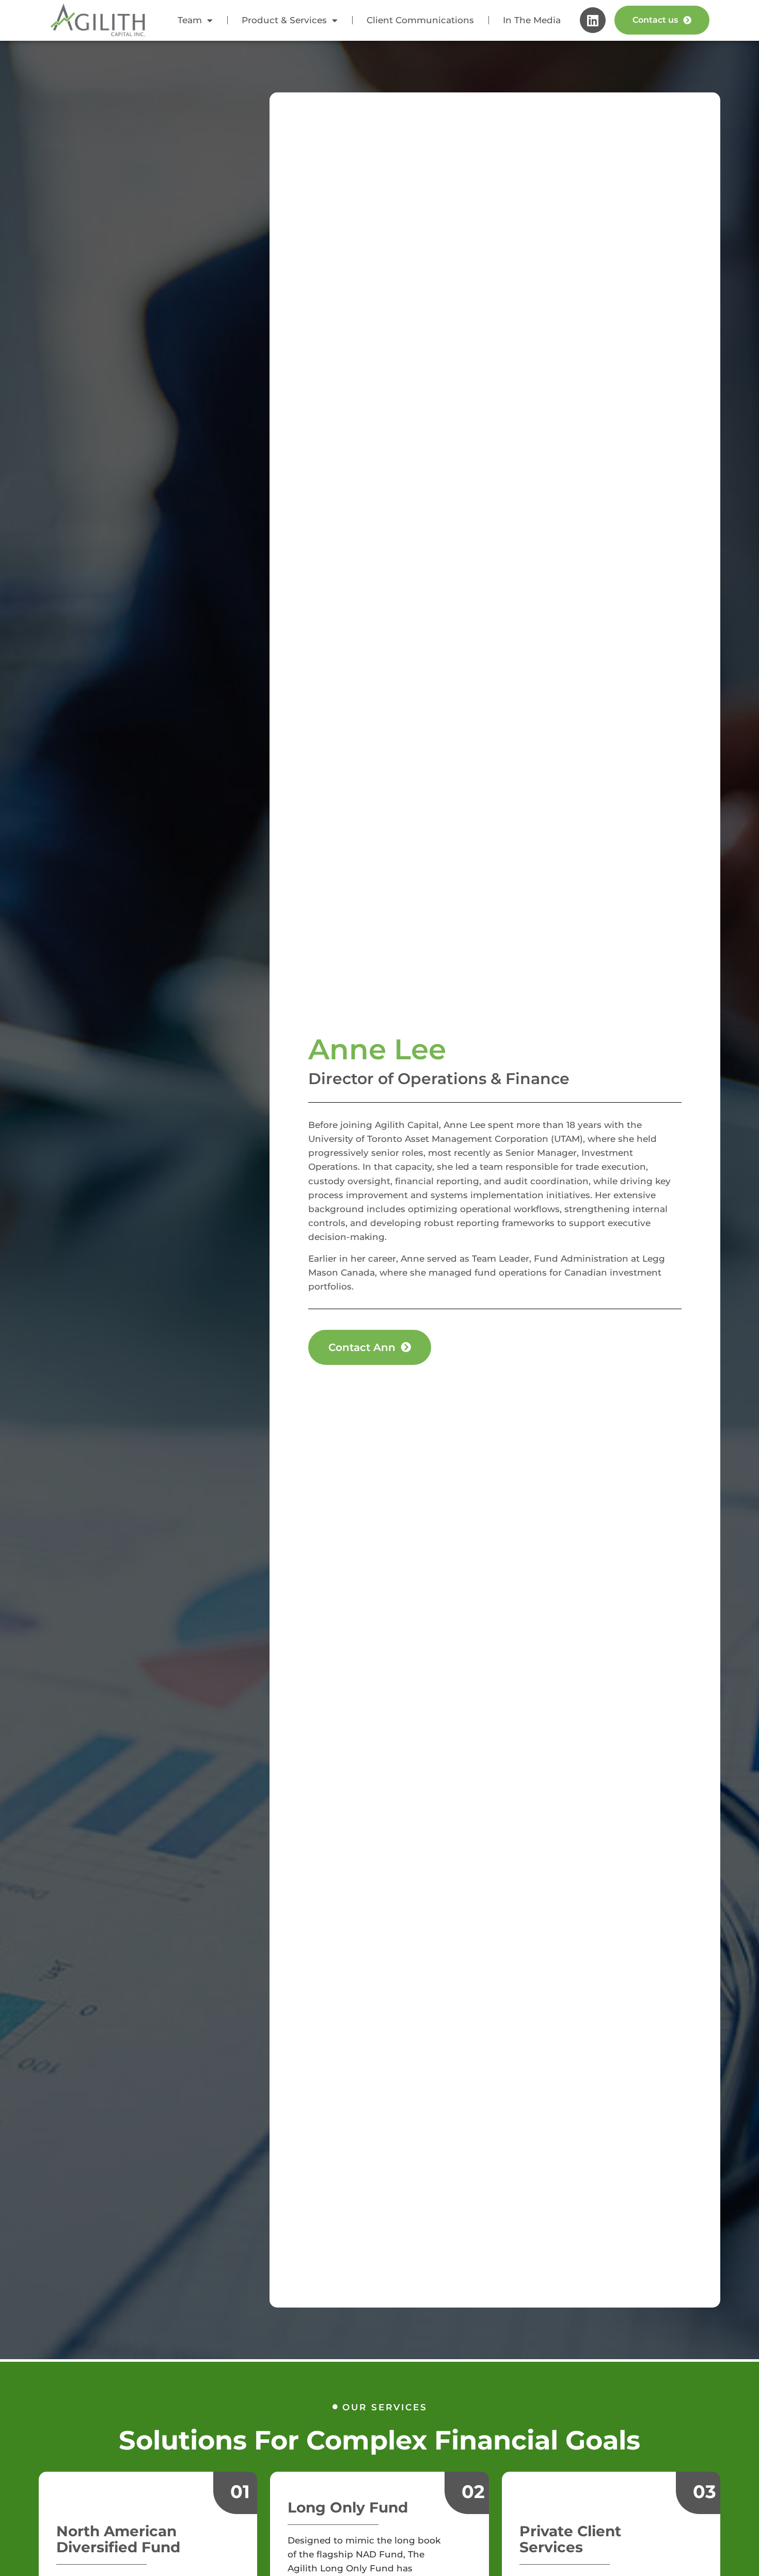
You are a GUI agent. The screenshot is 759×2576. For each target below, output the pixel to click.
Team (190, 20)
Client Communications (420, 20)
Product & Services (284, 20)
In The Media (532, 20)
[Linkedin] (593, 20)
